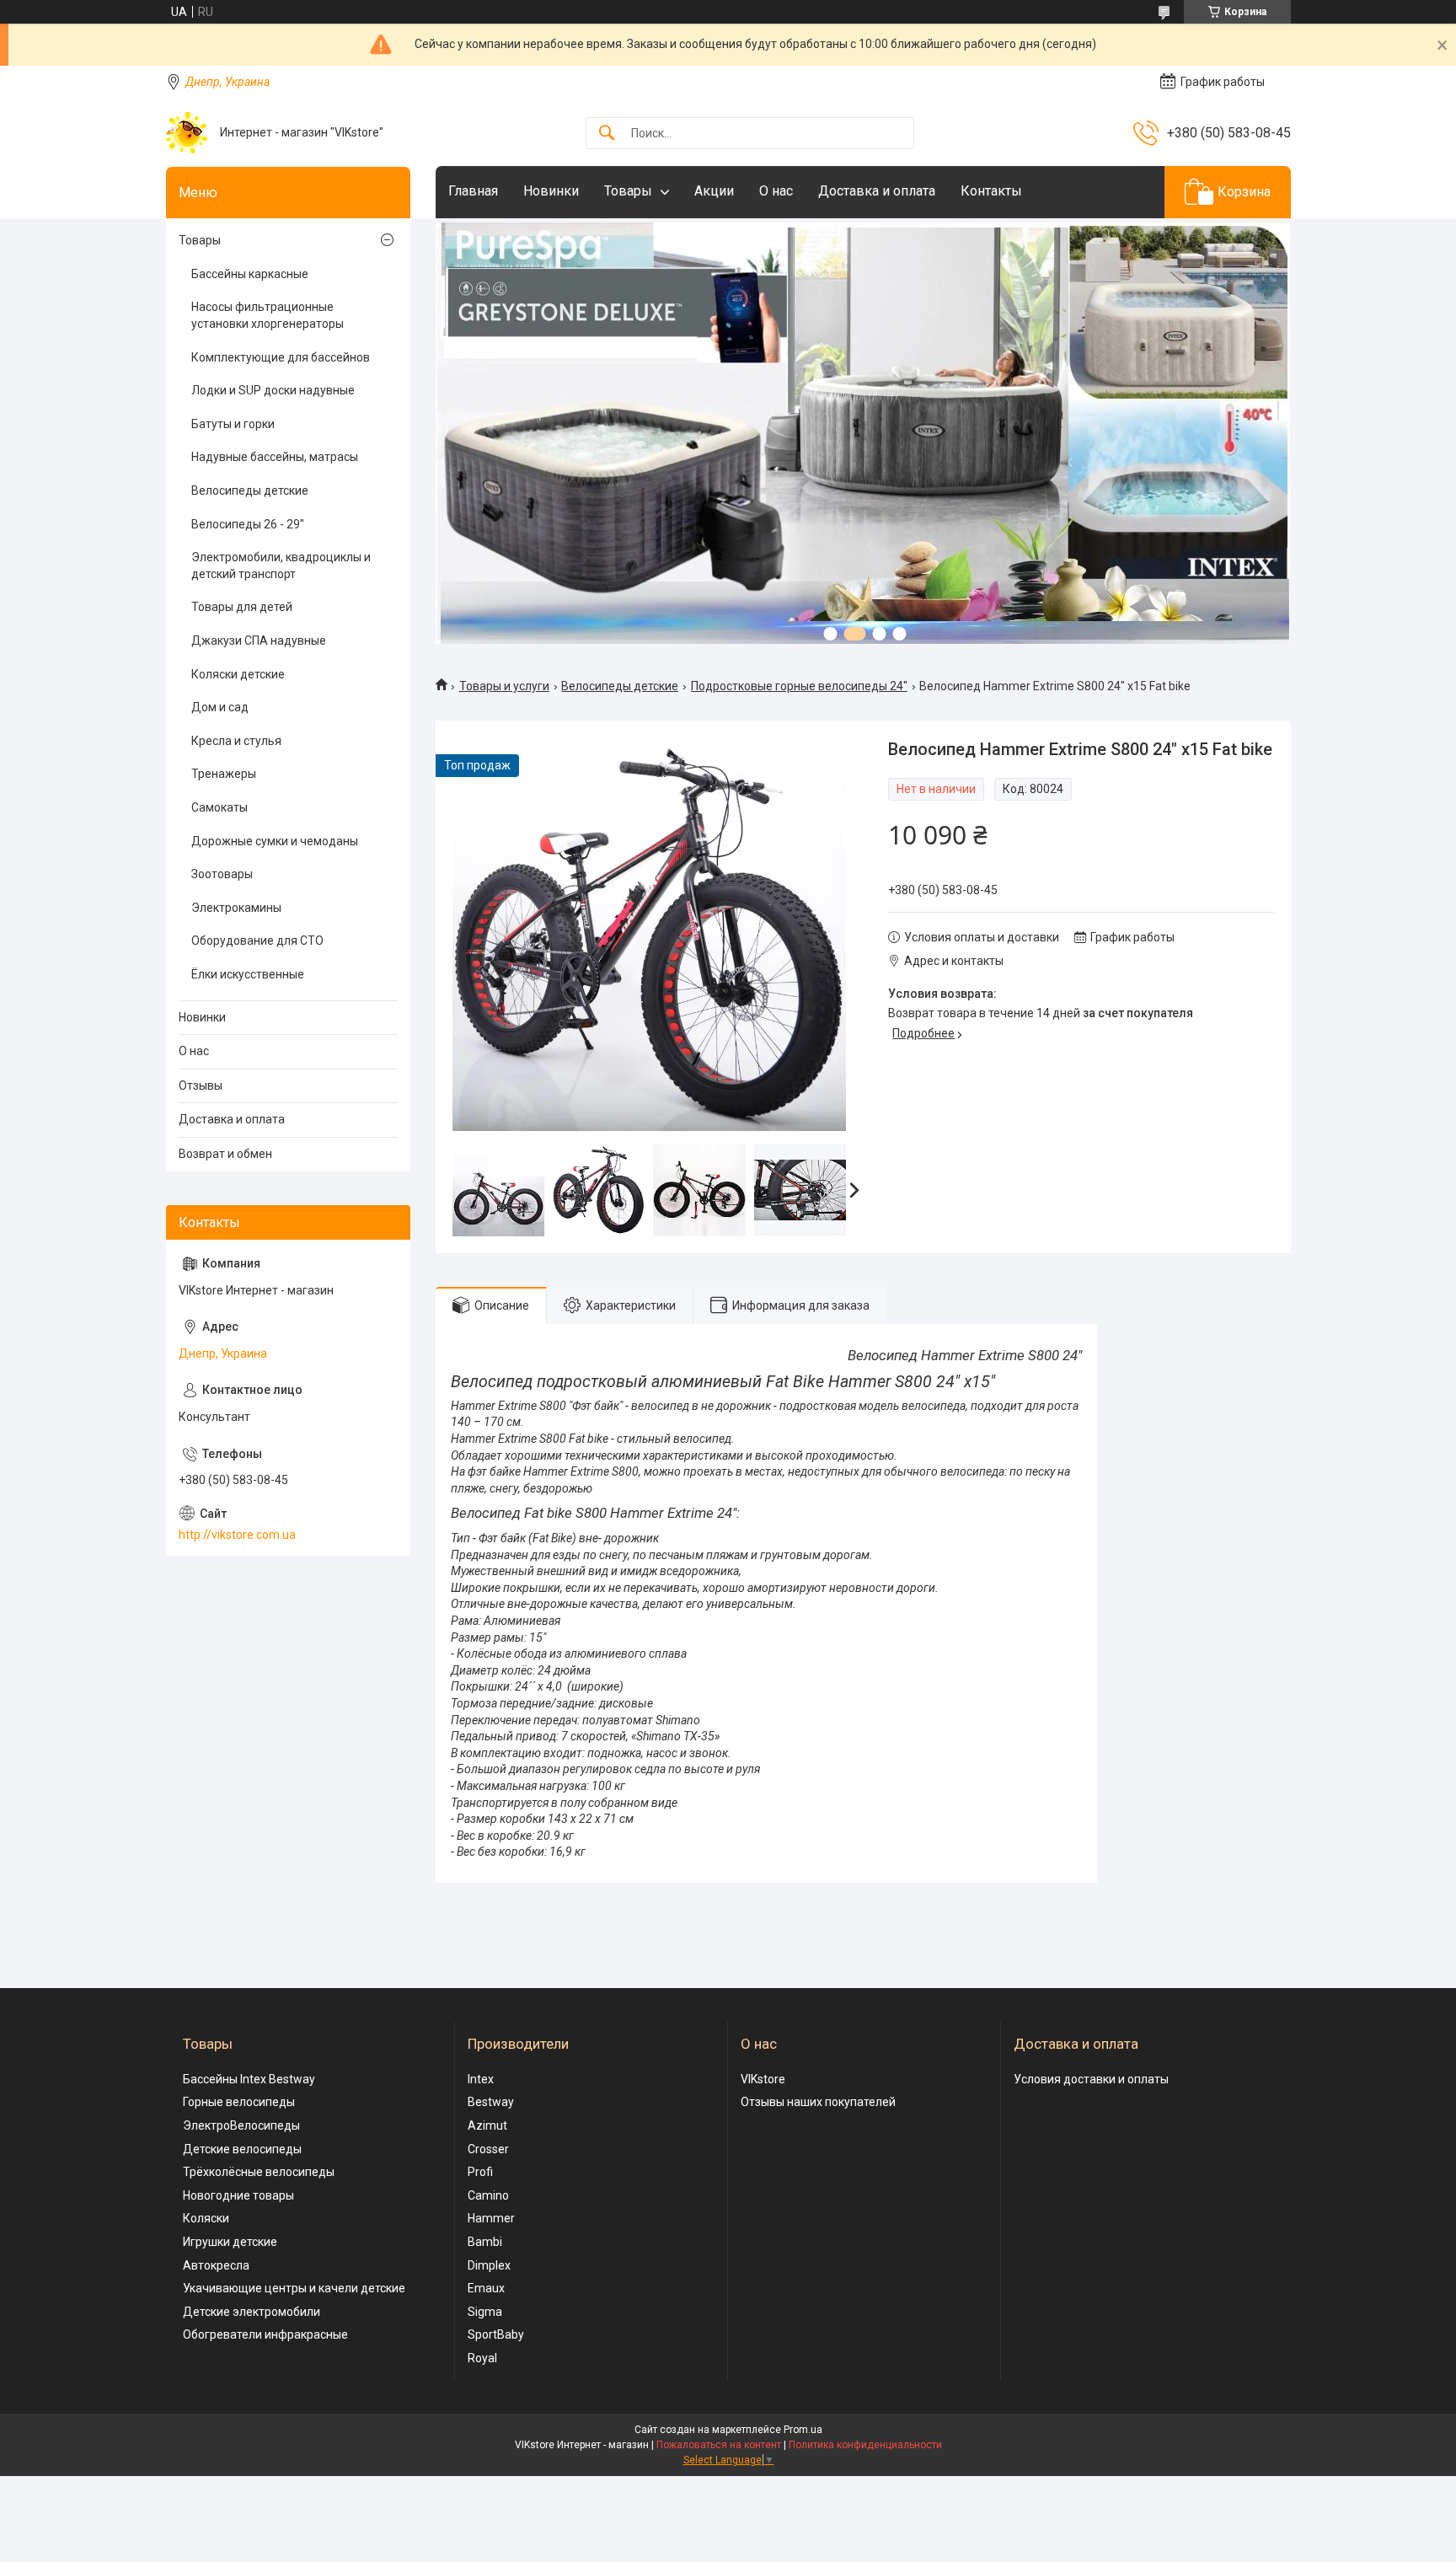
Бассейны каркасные (250, 274)
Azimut (487, 2125)
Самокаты (219, 807)
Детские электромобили (252, 2312)
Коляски (206, 2218)
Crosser (488, 2149)
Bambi (485, 2242)
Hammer (491, 2218)
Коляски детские (238, 674)
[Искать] (607, 134)
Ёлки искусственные (248, 974)
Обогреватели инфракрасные (265, 2334)
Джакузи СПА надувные (259, 640)
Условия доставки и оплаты (1091, 2079)
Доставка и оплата (877, 191)
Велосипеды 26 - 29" (248, 524)
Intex (481, 2079)
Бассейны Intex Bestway (249, 2079)
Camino (488, 2195)
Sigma (485, 2312)
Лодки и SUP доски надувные (273, 390)
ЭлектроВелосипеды (241, 2125)
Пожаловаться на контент (719, 2445)
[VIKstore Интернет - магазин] (187, 133)
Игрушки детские (230, 2242)
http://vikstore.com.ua (237, 1535)
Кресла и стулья (236, 741)
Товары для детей (242, 607)
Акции (714, 191)
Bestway (491, 2102)
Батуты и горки (233, 424)
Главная (473, 191)
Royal (482, 2358)
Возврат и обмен (225, 1154)
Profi (480, 2172)
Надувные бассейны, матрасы (275, 457)
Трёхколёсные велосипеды (259, 2172)
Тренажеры (224, 774)
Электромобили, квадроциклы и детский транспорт (281, 565)
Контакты (991, 191)
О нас (776, 191)
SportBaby (496, 2334)
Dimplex (489, 2265)
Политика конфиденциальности (865, 2445)
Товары (628, 191)
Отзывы (201, 1085)
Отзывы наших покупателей (818, 2102)
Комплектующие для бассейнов (281, 357)
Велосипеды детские (620, 686)
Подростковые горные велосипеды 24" (799, 686)
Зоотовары (222, 874)
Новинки (551, 191)
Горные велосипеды (239, 2102)
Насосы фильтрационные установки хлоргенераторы (268, 315)
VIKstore (763, 2079)
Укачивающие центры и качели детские (294, 2288)
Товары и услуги (504, 686)
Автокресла (216, 2265)
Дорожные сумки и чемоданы (275, 841)
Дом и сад (220, 707)
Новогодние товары (238, 2195)
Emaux (486, 2288)
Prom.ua (803, 2430)
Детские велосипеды (242, 2149)
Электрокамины (236, 908)
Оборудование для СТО (257, 941)
